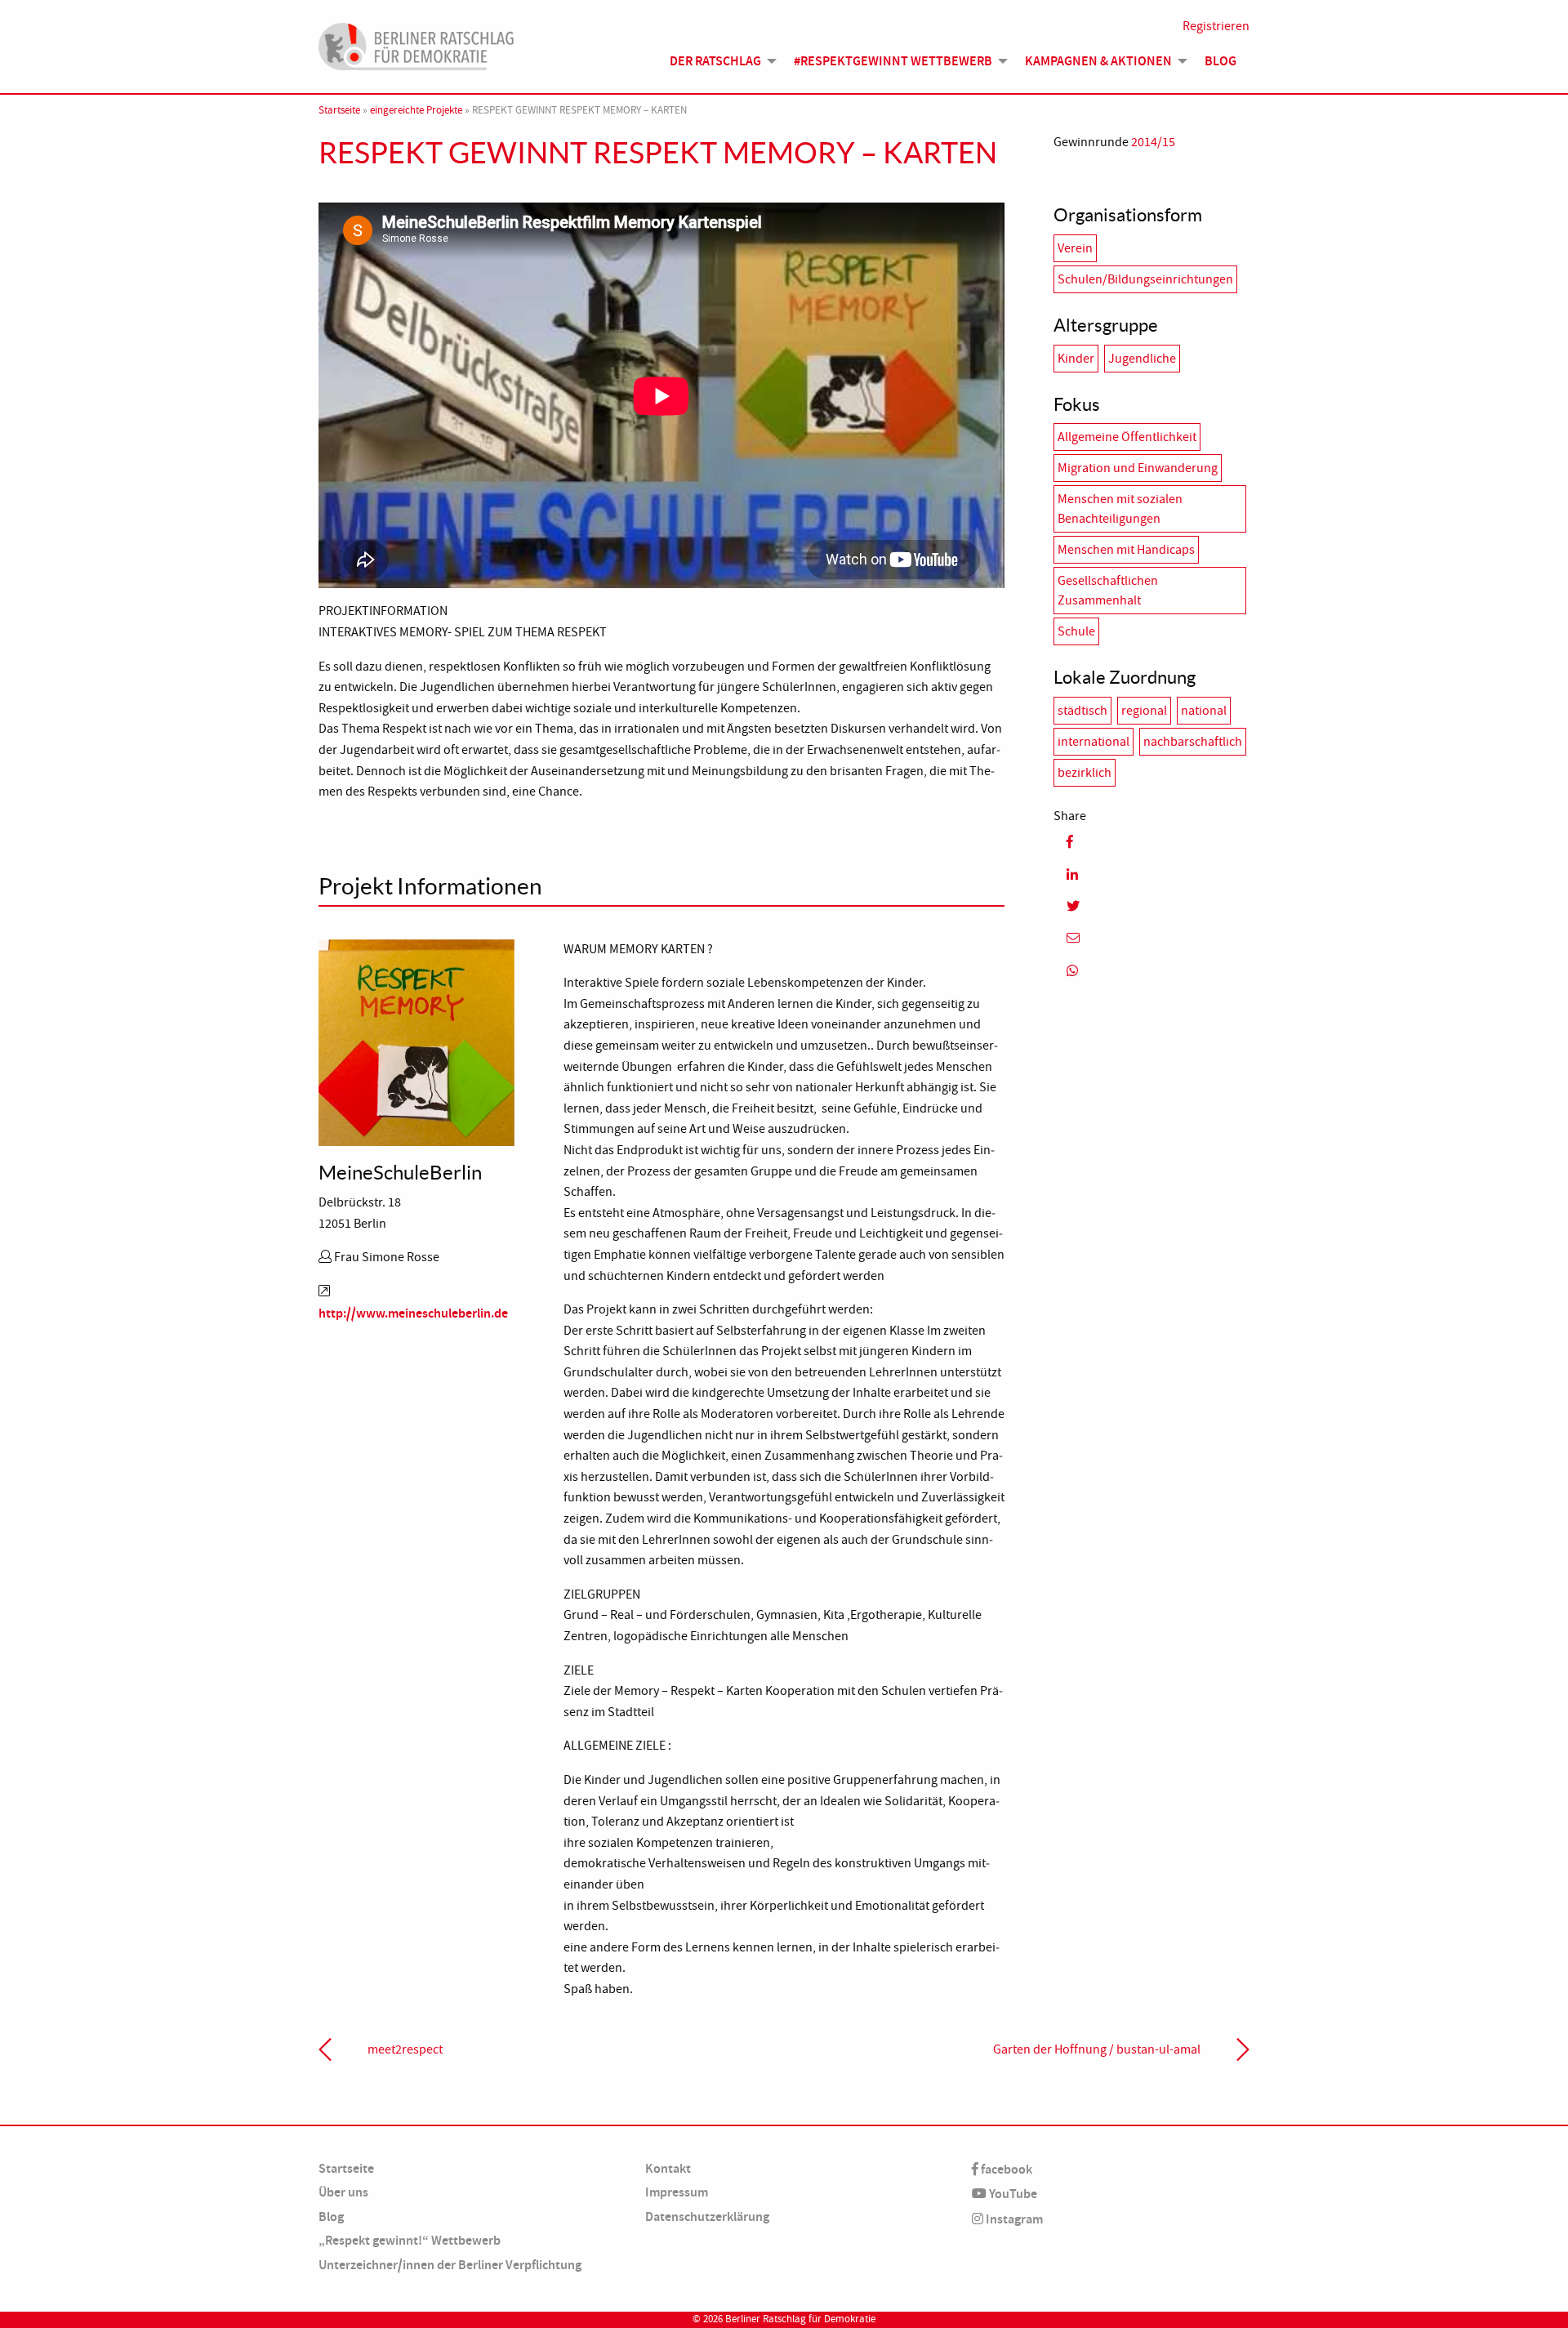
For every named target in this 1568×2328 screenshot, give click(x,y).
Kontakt (668, 2168)
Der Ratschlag (715, 61)
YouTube (1012, 2194)
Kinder (1076, 359)
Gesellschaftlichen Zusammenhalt (1108, 591)
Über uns (343, 2192)
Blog (1221, 61)
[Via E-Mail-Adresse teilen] (1151, 938)
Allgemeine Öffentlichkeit (1127, 437)
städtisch (1082, 711)
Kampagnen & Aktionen (1098, 61)
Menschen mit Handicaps (1126, 550)
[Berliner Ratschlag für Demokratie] (416, 44)
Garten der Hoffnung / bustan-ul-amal (1097, 2049)
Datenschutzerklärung (707, 2217)
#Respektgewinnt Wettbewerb (893, 61)
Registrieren (1216, 26)
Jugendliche (1142, 359)
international (1094, 742)
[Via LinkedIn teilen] (1151, 874)
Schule (1076, 631)
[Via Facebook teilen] (1151, 842)
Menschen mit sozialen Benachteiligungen (1120, 509)
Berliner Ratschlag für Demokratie (800, 2319)
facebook (1005, 2169)
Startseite (339, 110)
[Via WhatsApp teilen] (1151, 971)
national (1204, 711)
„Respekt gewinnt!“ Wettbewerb (410, 2240)
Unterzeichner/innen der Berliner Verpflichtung (450, 2265)
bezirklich (1085, 773)
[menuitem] (719, 61)
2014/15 (1153, 142)
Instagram (1013, 2219)
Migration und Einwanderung (1138, 468)
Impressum (677, 2192)
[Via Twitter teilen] (1151, 906)
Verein (1075, 248)
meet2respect (405, 2049)
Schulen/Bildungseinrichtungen (1145, 279)
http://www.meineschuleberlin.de (413, 1313)
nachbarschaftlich (1193, 742)
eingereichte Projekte (416, 110)
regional (1144, 711)
